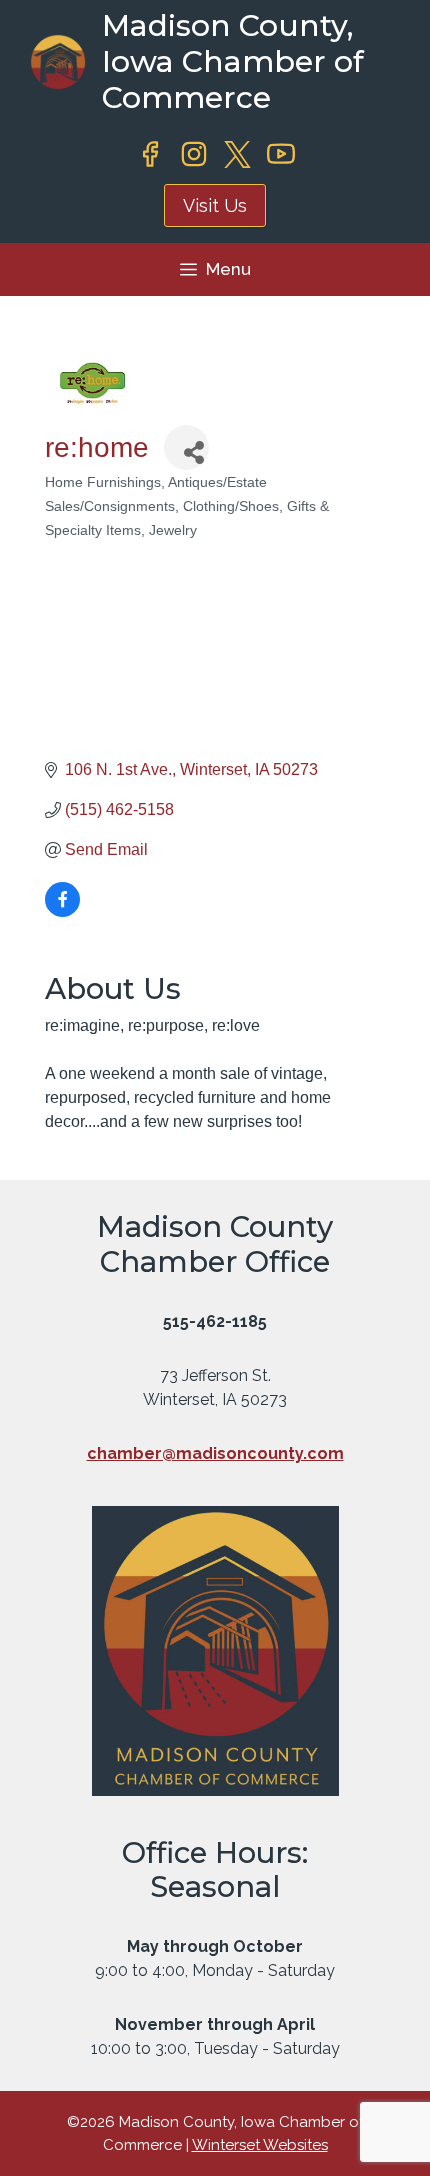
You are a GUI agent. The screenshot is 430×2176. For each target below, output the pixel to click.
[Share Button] (186, 447)
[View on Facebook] (62, 911)
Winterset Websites (260, 2145)
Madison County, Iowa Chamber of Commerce (233, 61)
